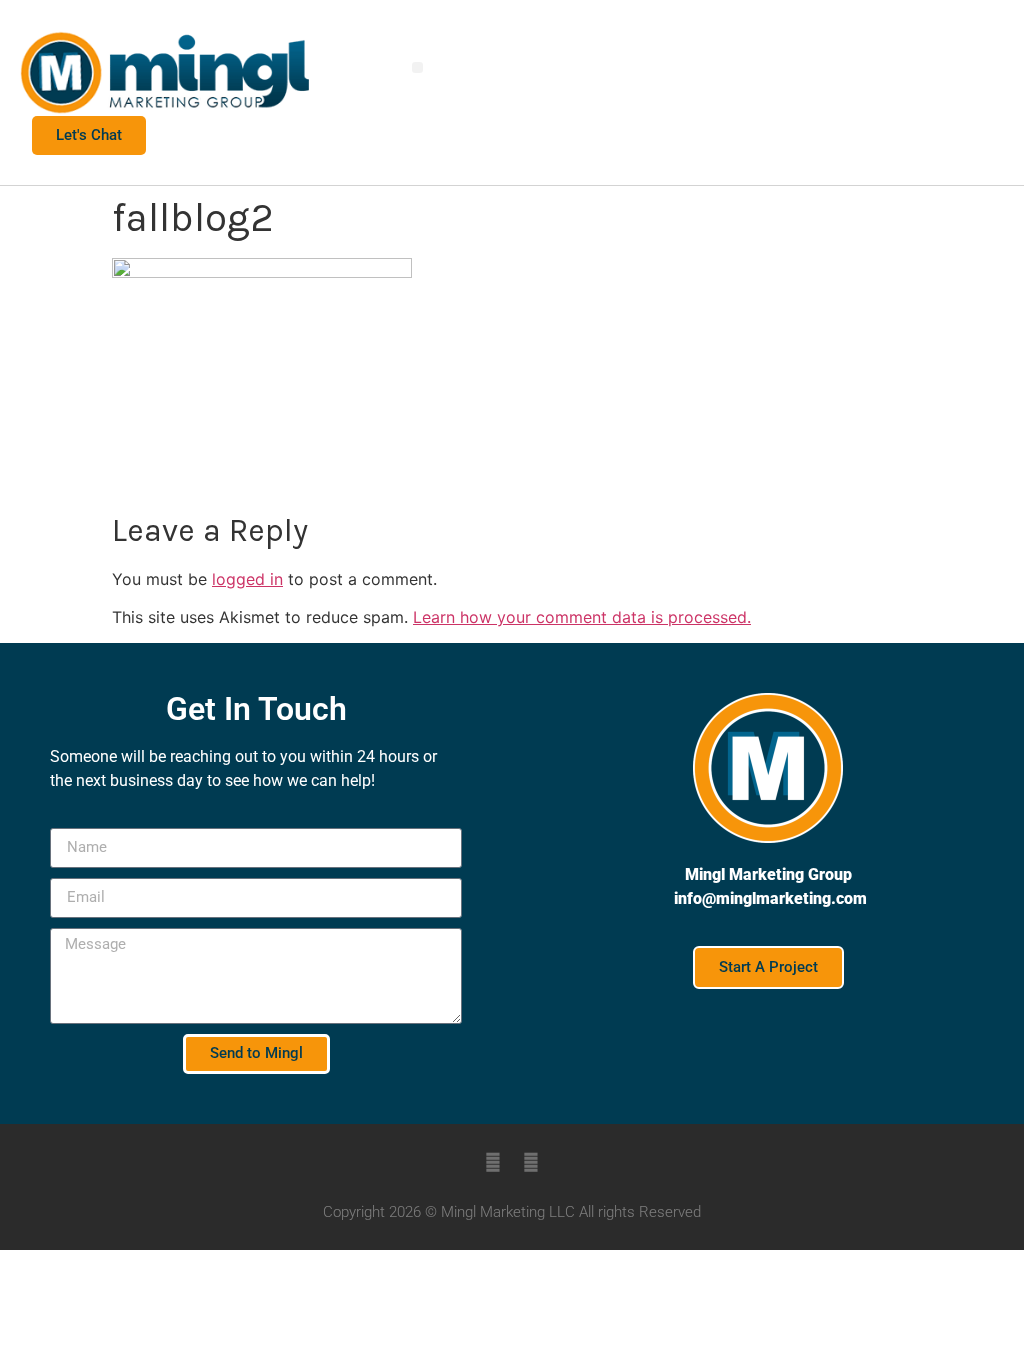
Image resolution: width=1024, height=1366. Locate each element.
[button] (417, 67)
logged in (247, 579)
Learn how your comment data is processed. (582, 617)
